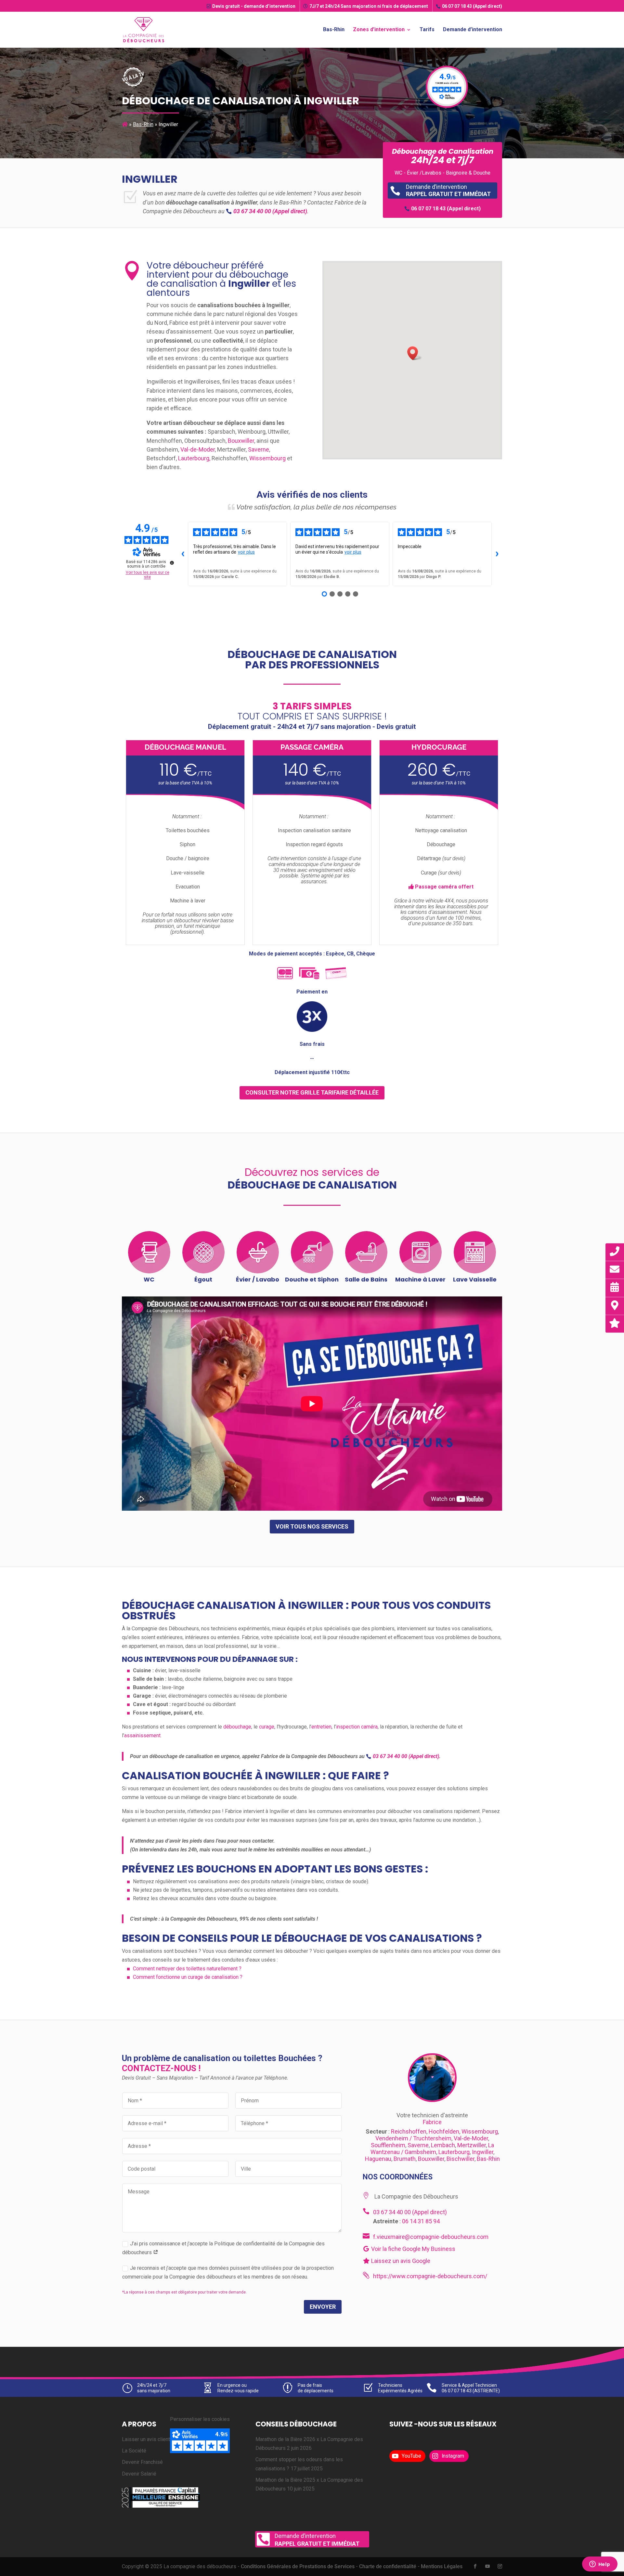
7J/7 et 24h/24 (369, 6)
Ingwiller (483, 2152)
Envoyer (323, 2307)
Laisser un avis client (146, 2439)
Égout (203, 1279)
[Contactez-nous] (615, 1270)
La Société (134, 2451)
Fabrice (432, 2122)
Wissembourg (267, 458)
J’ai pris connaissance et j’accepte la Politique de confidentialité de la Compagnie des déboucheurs (223, 2248)
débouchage (237, 1727)
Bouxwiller (241, 441)
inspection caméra (357, 1727)
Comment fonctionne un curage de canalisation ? (188, 1977)
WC (149, 1279)
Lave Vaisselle (475, 1279)
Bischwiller (461, 2159)
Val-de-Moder (198, 449)
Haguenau (378, 2159)
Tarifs (427, 30)
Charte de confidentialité (388, 2566)
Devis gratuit (254, 6)
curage (267, 1727)
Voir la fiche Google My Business (413, 2249)
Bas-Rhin (334, 30)
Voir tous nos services (312, 1526)
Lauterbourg (454, 2152)
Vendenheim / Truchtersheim (413, 2138)
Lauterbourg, (195, 458)
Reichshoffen (409, 2131)
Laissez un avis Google (400, 2261)
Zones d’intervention (379, 30)
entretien (321, 1727)
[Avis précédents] (183, 554)
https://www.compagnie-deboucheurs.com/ (430, 2276)
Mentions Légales (442, 2566)
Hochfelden (444, 2131)
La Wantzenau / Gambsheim (432, 2149)
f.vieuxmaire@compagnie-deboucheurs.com (431, 2237)
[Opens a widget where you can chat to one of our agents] (600, 2565)
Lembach (443, 2145)
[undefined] (172, 563)
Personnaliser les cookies (200, 2419)
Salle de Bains (366, 1279)
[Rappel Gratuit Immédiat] (615, 1251)
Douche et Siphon (312, 1279)
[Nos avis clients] (615, 1323)
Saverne (259, 449)
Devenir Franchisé (142, 2462)
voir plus (246, 552)
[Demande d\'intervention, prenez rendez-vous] (615, 1288)
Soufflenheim (388, 2145)
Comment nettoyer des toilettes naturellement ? (187, 1969)
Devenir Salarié (139, 2473)
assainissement (142, 1735)
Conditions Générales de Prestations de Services (298, 2566)
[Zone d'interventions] (615, 1305)
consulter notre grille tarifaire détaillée (312, 1092)
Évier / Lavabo (258, 1279)
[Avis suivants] (497, 554)
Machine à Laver (420, 1279)
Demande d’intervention (473, 30)
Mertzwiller (472, 2145)
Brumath (405, 2159)
